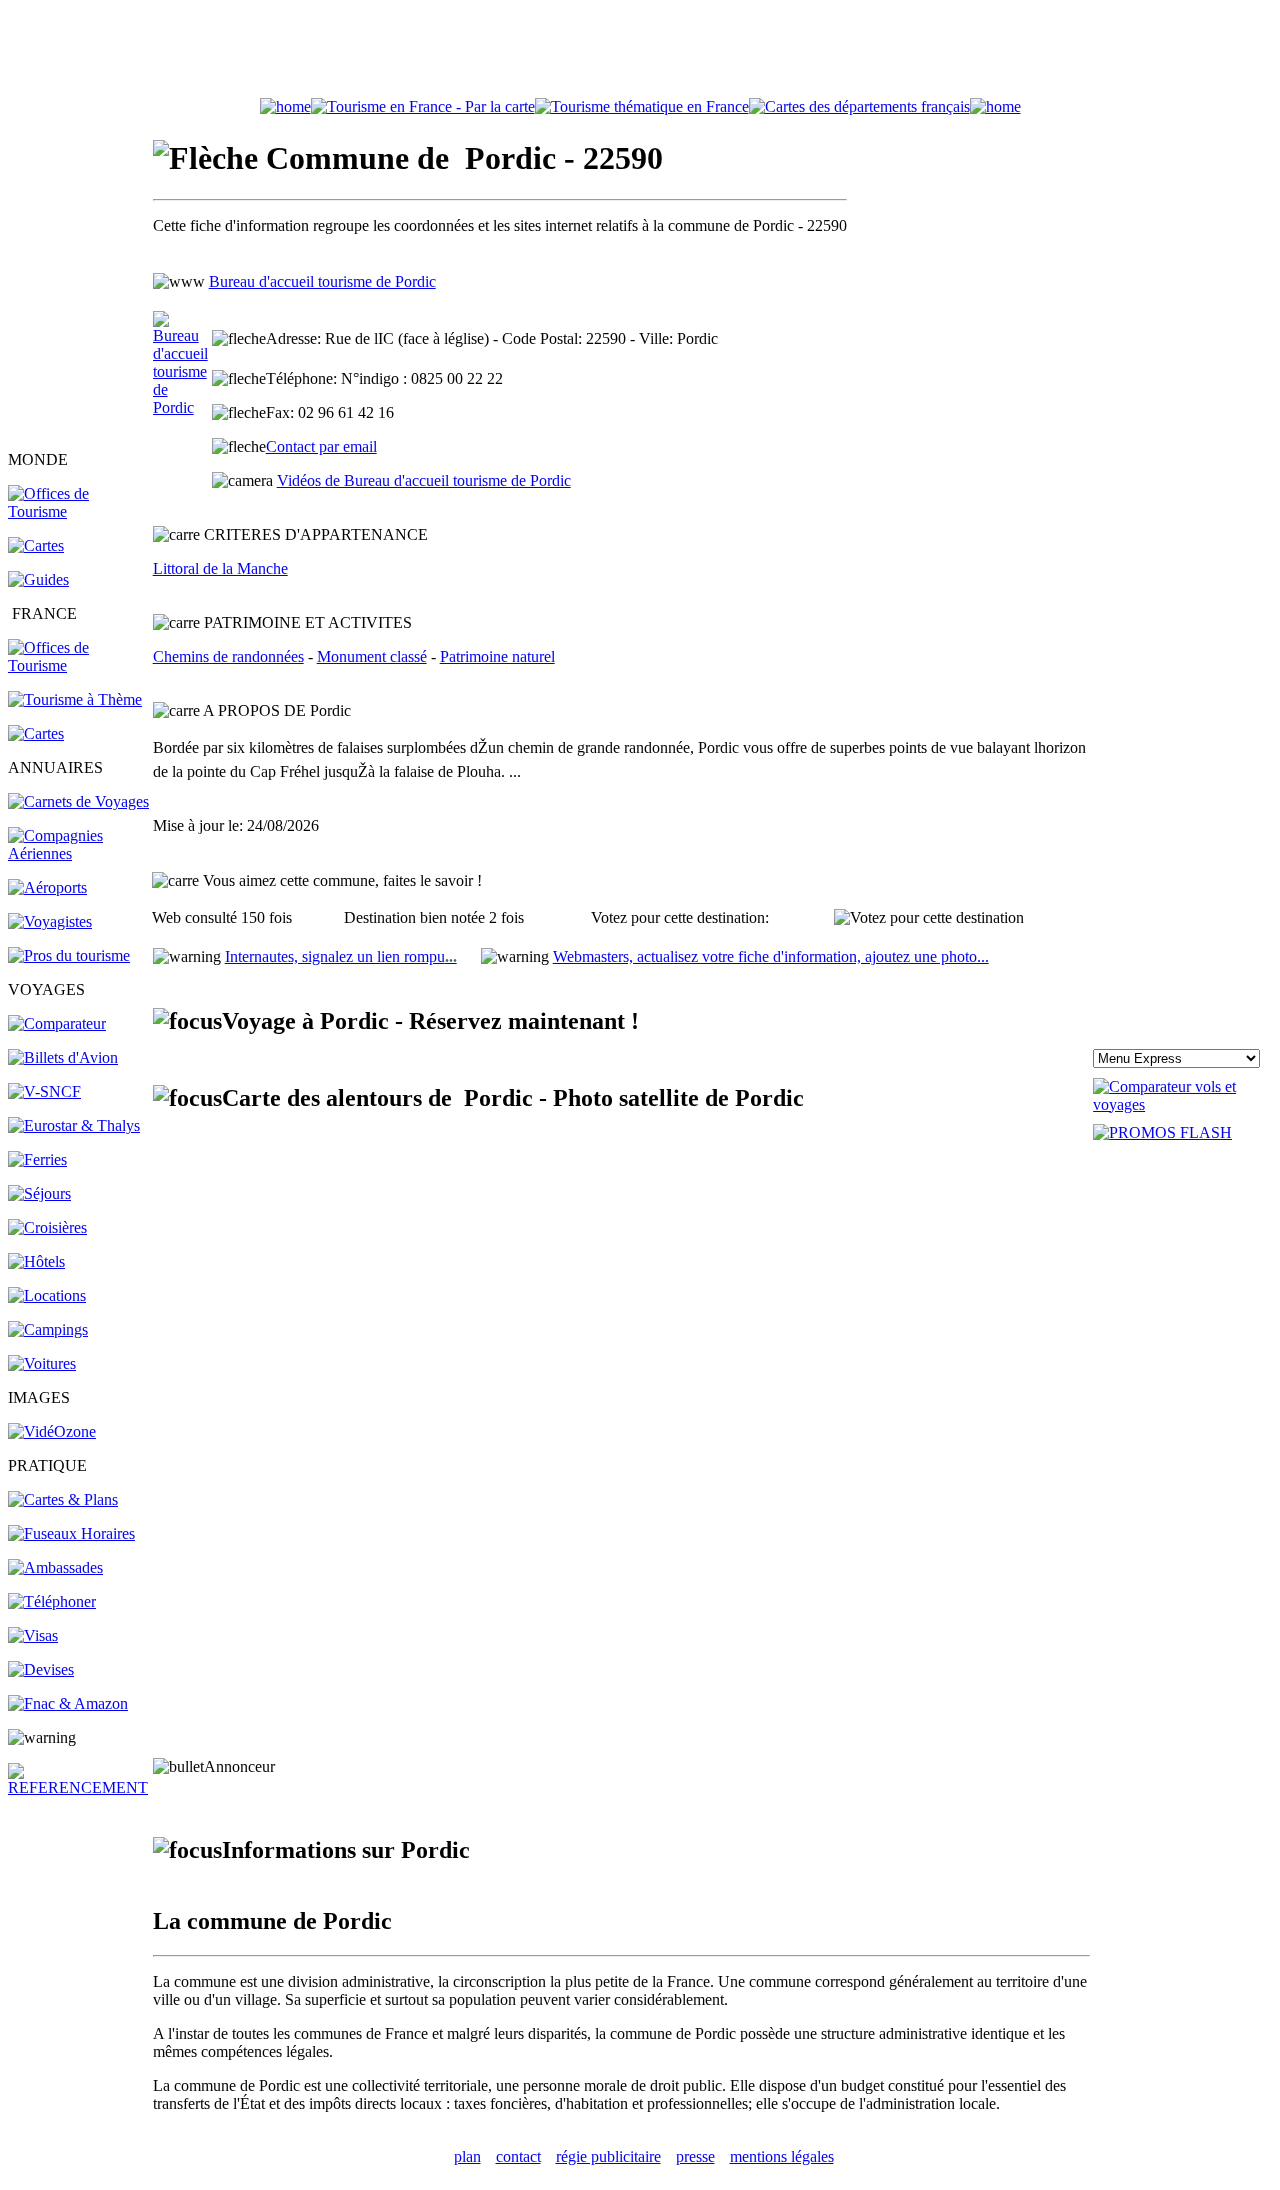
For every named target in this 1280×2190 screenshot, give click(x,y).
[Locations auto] (42, 1363)
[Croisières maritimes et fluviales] (47, 1227)
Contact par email (321, 446)
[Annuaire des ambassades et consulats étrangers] (55, 1567)
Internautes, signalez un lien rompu (341, 956)
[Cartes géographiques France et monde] (63, 1499)
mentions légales (782, 2156)
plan (467, 2156)
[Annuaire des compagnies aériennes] (79, 853)
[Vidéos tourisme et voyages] (52, 1431)
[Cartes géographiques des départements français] (36, 733)
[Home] (285, 106)
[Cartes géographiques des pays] (36, 545)
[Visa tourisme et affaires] (33, 1635)
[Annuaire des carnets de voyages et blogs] (78, 801)
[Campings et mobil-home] (48, 1329)
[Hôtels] (36, 1261)
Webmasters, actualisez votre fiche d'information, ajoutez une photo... (771, 956)
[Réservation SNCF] (44, 1091)
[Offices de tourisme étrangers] (859, 106)
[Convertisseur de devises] (41, 1669)
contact (518, 2156)
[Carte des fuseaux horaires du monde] (71, 1533)
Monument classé (372, 656)
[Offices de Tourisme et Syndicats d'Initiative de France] (79, 665)
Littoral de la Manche (220, 568)
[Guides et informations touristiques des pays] (38, 579)
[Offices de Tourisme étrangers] (79, 511)
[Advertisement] (640, 53)
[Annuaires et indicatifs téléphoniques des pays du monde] (52, 1601)
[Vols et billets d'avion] (63, 1057)
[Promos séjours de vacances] (39, 1193)
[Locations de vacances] (47, 1295)
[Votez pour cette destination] (929, 918)
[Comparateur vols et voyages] (57, 1023)
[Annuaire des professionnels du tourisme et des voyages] (69, 955)
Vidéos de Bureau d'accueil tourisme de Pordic (424, 480)
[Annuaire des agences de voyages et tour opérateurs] (50, 921)
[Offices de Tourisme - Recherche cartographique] (423, 106)
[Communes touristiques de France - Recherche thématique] (75, 699)
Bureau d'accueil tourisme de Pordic (322, 281)
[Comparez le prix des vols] (1182, 1104)
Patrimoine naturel (497, 656)
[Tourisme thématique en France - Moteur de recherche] (642, 106)
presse (695, 2156)
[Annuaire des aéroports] (47, 887)
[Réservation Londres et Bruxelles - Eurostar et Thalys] (74, 1125)
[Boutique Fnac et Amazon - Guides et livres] (68, 1703)
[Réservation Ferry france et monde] (37, 1159)
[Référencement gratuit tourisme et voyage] (79, 1787)
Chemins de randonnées (228, 656)
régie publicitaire (608, 2156)
